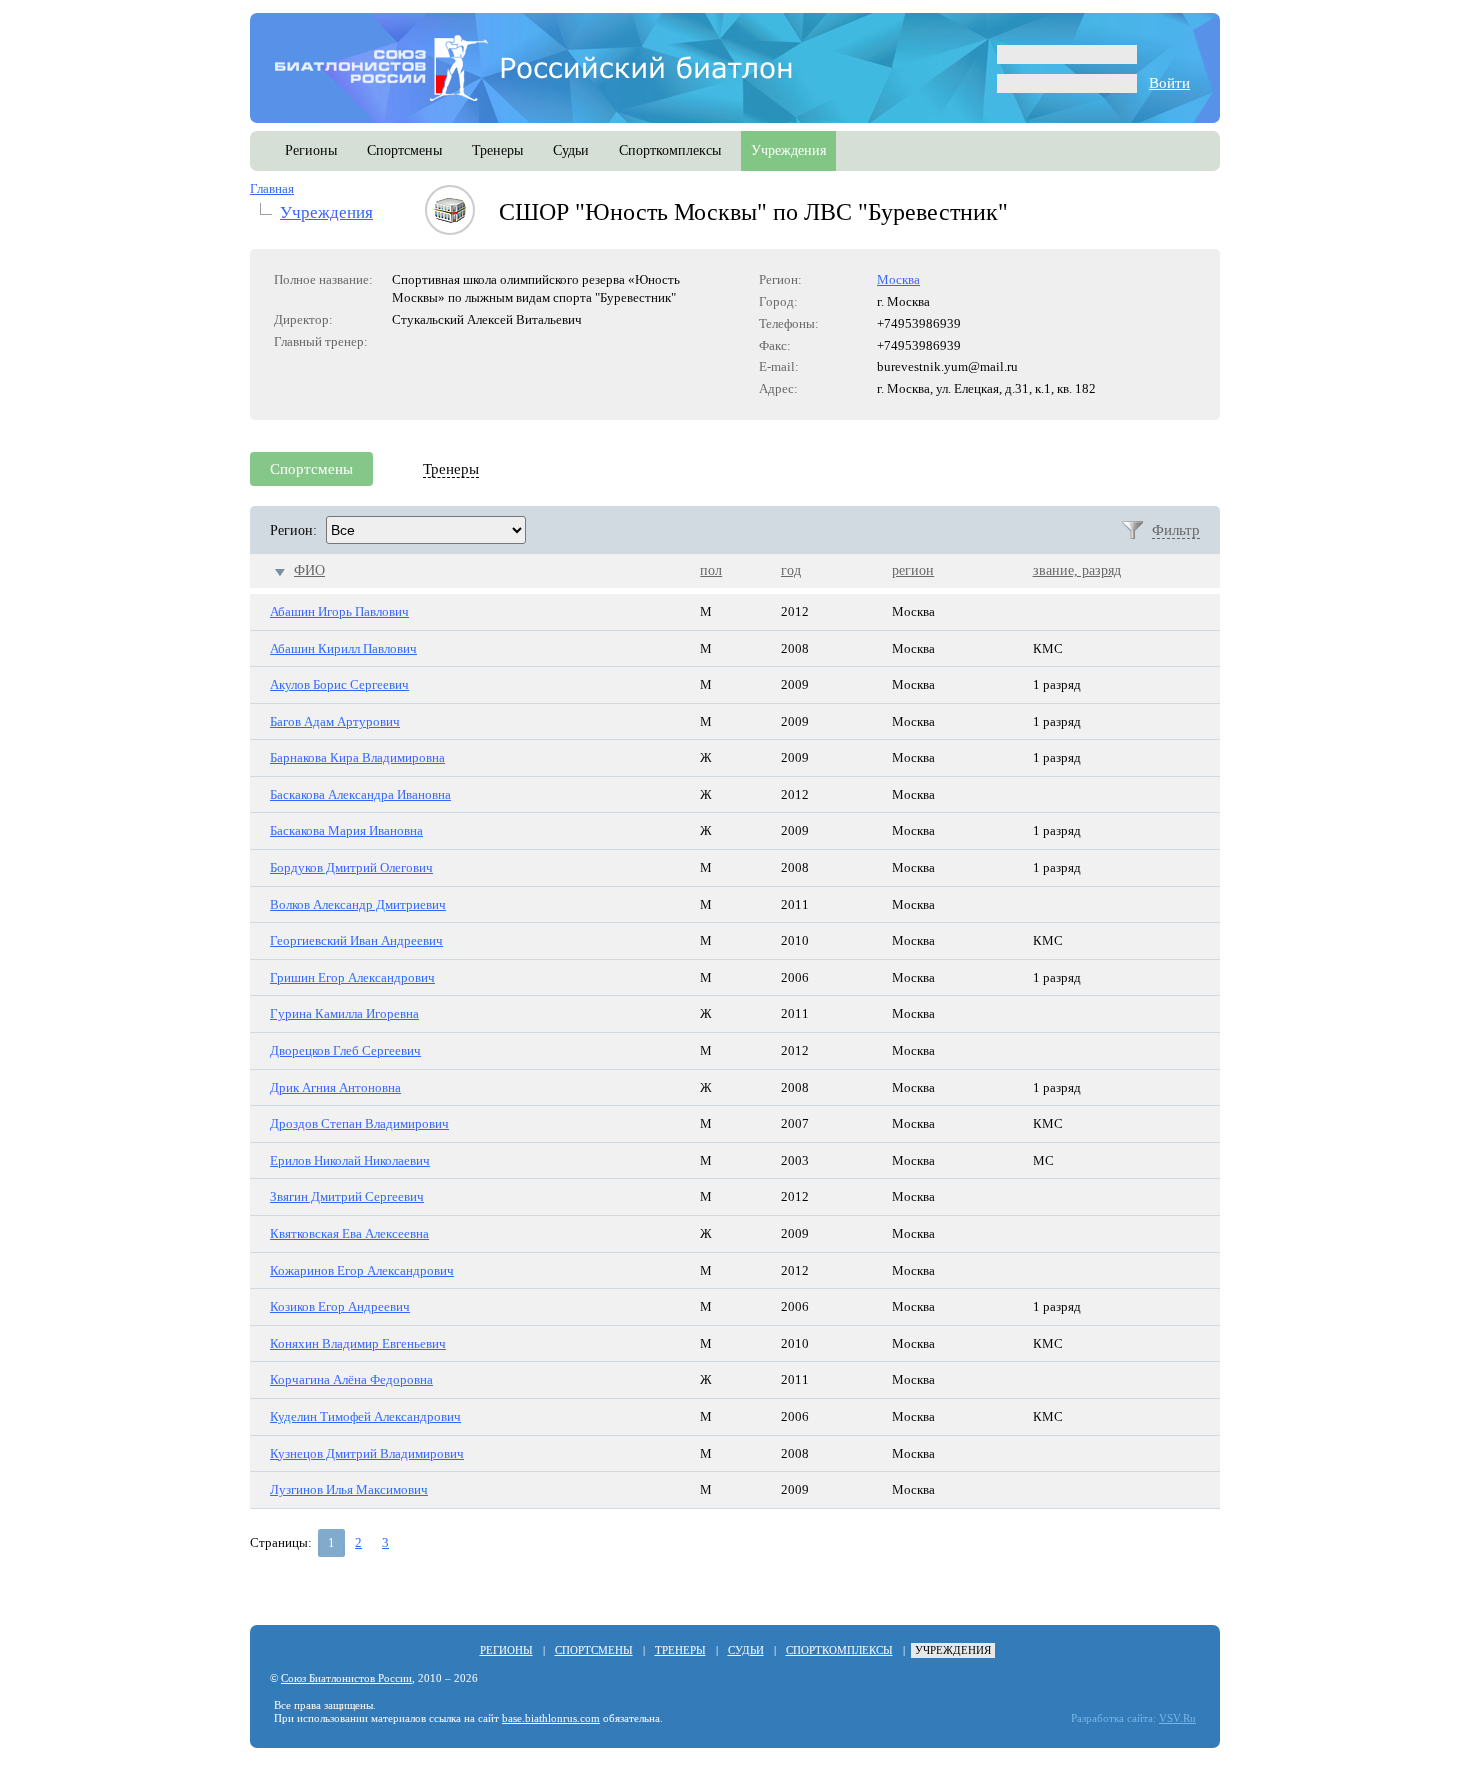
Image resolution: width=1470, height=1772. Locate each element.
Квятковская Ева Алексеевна (349, 1233)
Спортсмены (311, 469)
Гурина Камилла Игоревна (344, 1013)
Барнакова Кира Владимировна (357, 757)
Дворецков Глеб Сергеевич (345, 1050)
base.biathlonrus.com (551, 1718)
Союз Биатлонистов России (346, 1678)
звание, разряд (1077, 570)
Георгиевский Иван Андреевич (356, 940)
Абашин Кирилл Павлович (343, 648)
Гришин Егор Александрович (352, 977)
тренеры (497, 150)
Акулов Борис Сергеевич (339, 684)
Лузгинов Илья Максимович (349, 1489)
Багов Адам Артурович (335, 721)
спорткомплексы (670, 150)
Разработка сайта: (1113, 1718)
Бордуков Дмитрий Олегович (351, 867)
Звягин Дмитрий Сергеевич (347, 1196)
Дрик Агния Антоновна (335, 1087)
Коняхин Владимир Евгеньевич (358, 1343)
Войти (1169, 83)
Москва (898, 279)
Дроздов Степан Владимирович (359, 1123)
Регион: (293, 530)
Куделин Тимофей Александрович (365, 1416)
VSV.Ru (1177, 1718)
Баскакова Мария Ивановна (346, 830)
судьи (571, 150)
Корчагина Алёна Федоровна (351, 1379)
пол (711, 570)
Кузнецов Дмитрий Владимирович (367, 1453)
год (791, 570)
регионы (311, 150)
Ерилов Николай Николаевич (350, 1160)
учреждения (788, 150)
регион (913, 570)
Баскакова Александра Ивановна (360, 794)
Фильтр (1176, 530)
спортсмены (404, 150)
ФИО (309, 570)
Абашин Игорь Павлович (339, 611)
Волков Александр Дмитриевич (358, 904)
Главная (272, 188)
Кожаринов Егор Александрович (362, 1270)
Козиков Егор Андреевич (340, 1306)
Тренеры (451, 469)
